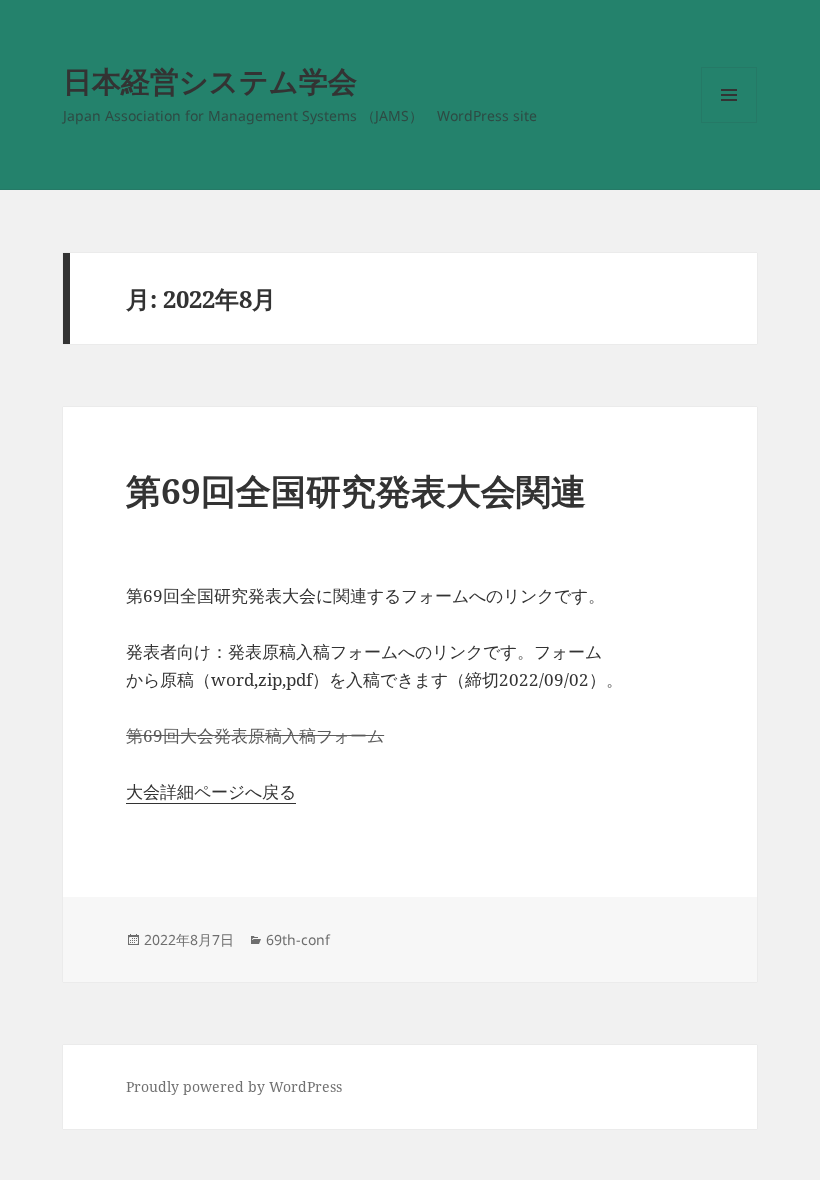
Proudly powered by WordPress (234, 1086)
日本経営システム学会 (210, 80)
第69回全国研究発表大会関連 (356, 490)
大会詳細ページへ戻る (211, 791)
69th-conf (298, 939)
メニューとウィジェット (729, 122)
